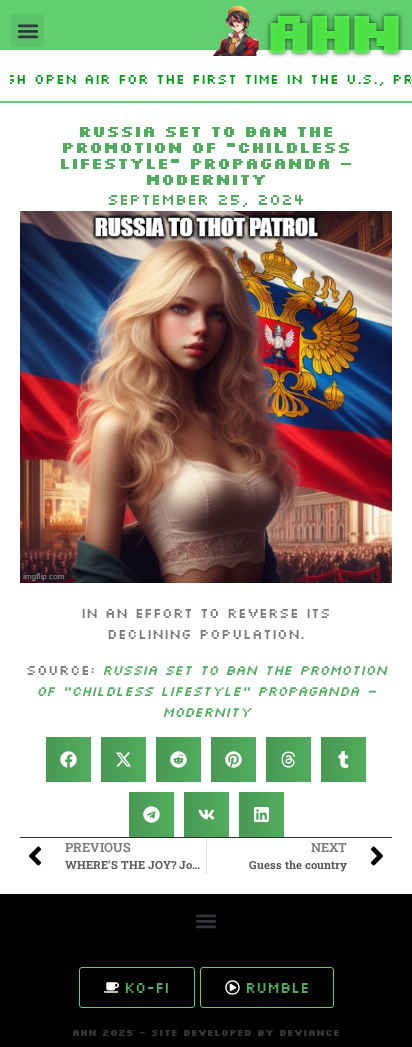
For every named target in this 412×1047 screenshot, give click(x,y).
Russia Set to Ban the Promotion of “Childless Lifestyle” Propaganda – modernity (211, 691)
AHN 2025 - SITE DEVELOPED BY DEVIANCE (206, 1032)
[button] (27, 30)
